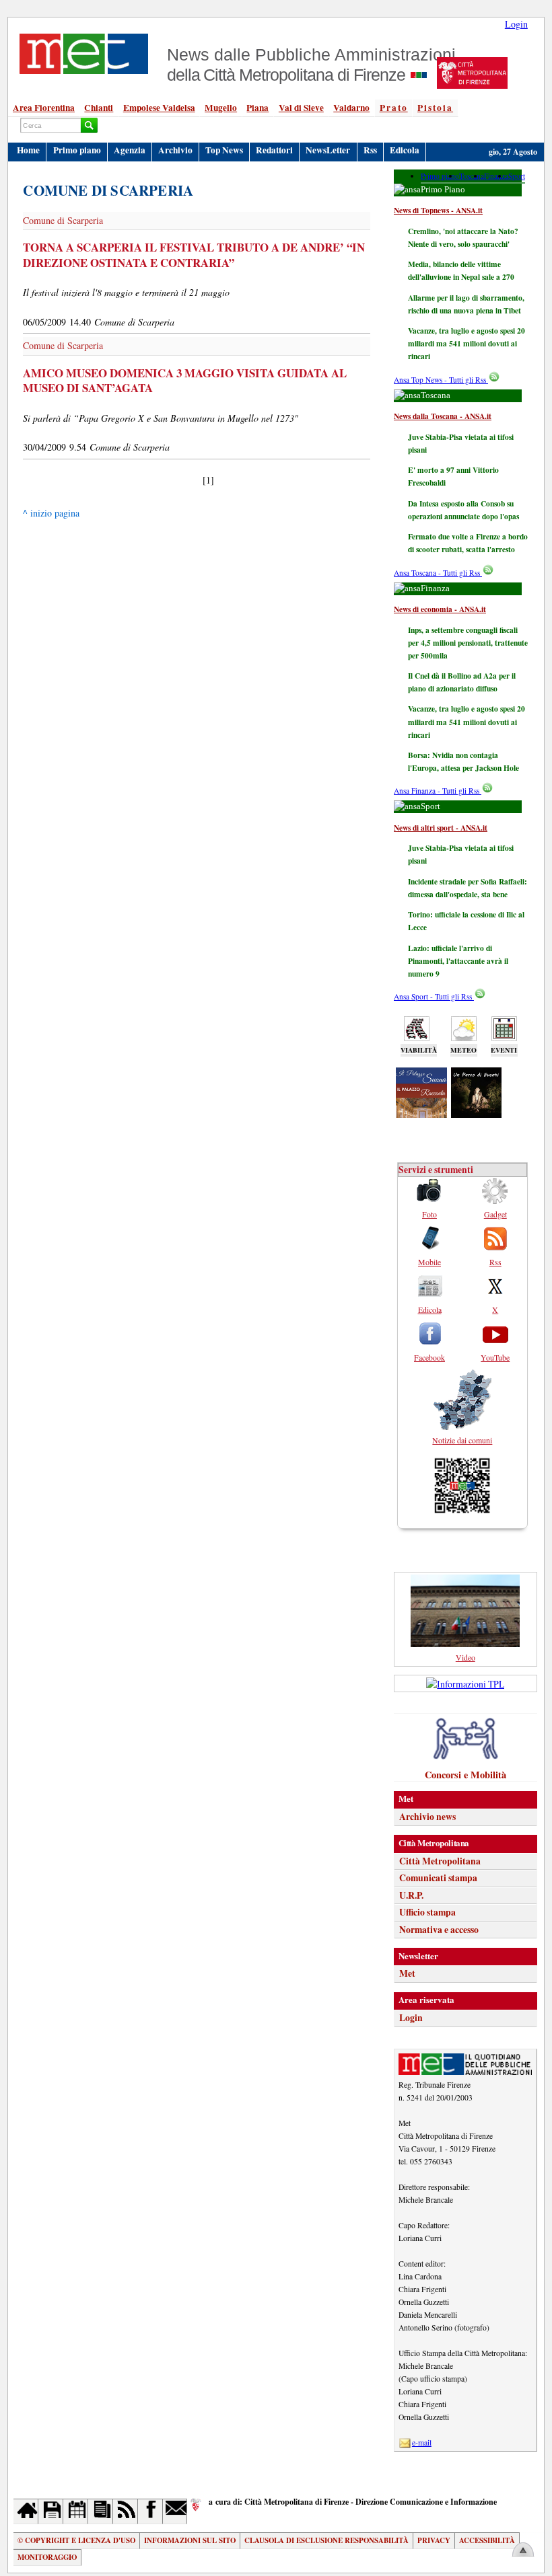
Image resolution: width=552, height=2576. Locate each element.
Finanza (496, 176)
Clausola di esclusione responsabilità (326, 2540)
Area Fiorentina (44, 108)
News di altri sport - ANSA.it (441, 828)
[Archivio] (51, 2511)
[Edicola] (101, 2511)
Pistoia (435, 108)
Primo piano (77, 150)
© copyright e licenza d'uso (76, 2540)
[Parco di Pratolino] (477, 1113)
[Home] (26, 2511)
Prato (394, 108)
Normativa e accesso (439, 1930)
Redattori (274, 150)
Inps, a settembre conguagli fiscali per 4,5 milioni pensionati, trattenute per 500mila (468, 643)
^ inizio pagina (51, 513)
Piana (257, 108)
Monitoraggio (47, 2557)
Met (407, 1973)
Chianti (99, 108)
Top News (224, 150)
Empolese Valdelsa (159, 108)
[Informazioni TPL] (465, 1684)
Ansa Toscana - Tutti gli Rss (438, 573)
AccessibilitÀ (487, 2540)
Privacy (434, 2540)
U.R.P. (411, 1895)
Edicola (405, 150)
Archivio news (427, 1817)
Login (516, 24)
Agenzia (130, 150)
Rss (370, 150)
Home (28, 150)
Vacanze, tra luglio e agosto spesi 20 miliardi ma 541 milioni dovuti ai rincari (467, 343)
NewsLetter (328, 150)
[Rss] (126, 2511)
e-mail (422, 2442)
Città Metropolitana (440, 1861)
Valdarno (351, 108)
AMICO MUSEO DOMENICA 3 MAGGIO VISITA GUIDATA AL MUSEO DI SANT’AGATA (185, 381)
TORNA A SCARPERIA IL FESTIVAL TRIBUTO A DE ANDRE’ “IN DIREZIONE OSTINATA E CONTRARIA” (194, 255)
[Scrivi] (175, 2511)
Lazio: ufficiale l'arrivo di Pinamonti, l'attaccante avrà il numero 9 (458, 961)
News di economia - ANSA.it (440, 609)
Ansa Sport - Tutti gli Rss (434, 996)
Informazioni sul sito (190, 2540)
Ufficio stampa (427, 1912)
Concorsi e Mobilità (465, 1775)
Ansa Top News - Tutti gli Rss (441, 380)
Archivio (175, 150)
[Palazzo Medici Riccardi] (421, 1113)
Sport (517, 176)
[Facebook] (150, 2511)
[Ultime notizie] (76, 2511)
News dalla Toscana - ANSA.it (443, 416)
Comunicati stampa (438, 1878)
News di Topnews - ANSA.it (438, 210)
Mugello (221, 108)
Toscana (472, 176)
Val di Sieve (301, 108)
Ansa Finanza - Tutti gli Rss (438, 791)
